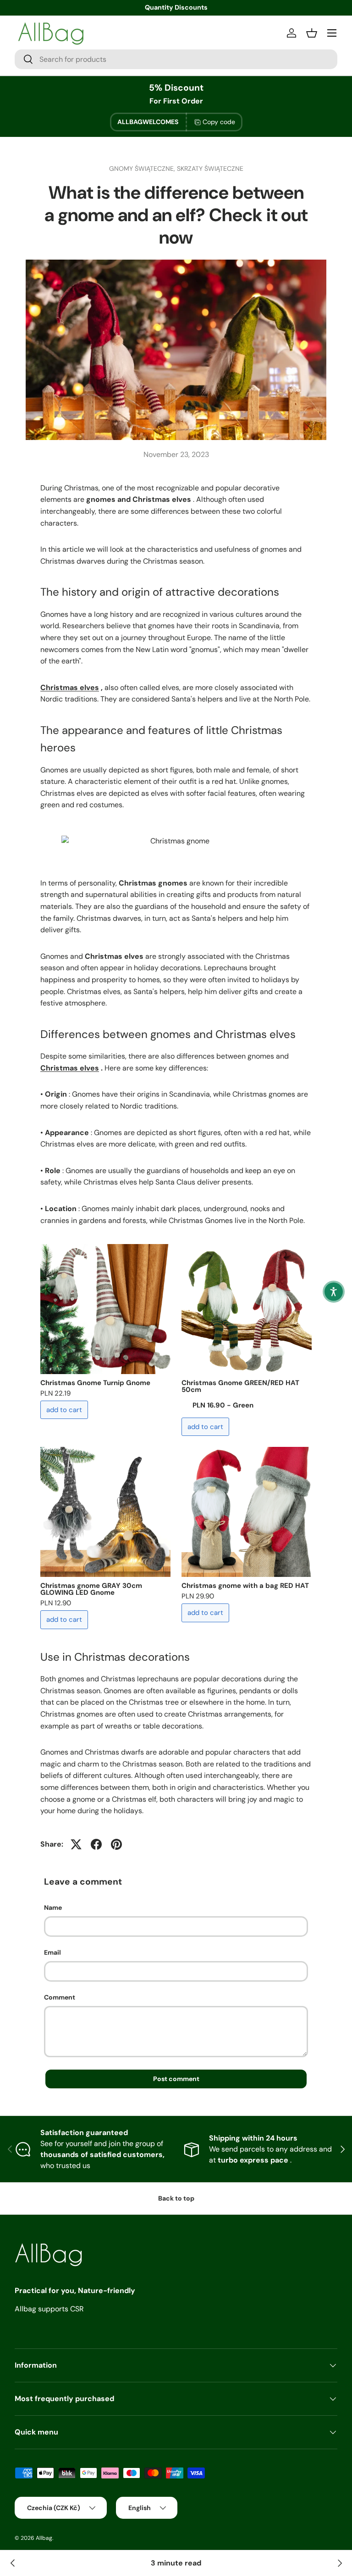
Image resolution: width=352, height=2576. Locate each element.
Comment (60, 1997)
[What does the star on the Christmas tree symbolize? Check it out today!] (339, 2563)
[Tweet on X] (76, 1844)
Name (53, 1908)
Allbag (44, 2538)
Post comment (176, 2079)
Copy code (219, 122)
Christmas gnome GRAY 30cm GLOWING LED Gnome (91, 1589)
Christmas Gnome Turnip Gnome (95, 1383)
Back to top (176, 2198)
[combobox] (176, 59)
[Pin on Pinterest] (116, 1844)
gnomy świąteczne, (143, 168)
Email (52, 1952)
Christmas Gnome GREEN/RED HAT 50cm (240, 1386)
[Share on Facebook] (96, 1844)
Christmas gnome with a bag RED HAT (245, 1586)
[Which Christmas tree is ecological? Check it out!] (13, 2563)
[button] (334, 1292)
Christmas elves (70, 687)
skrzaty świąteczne (210, 168)
